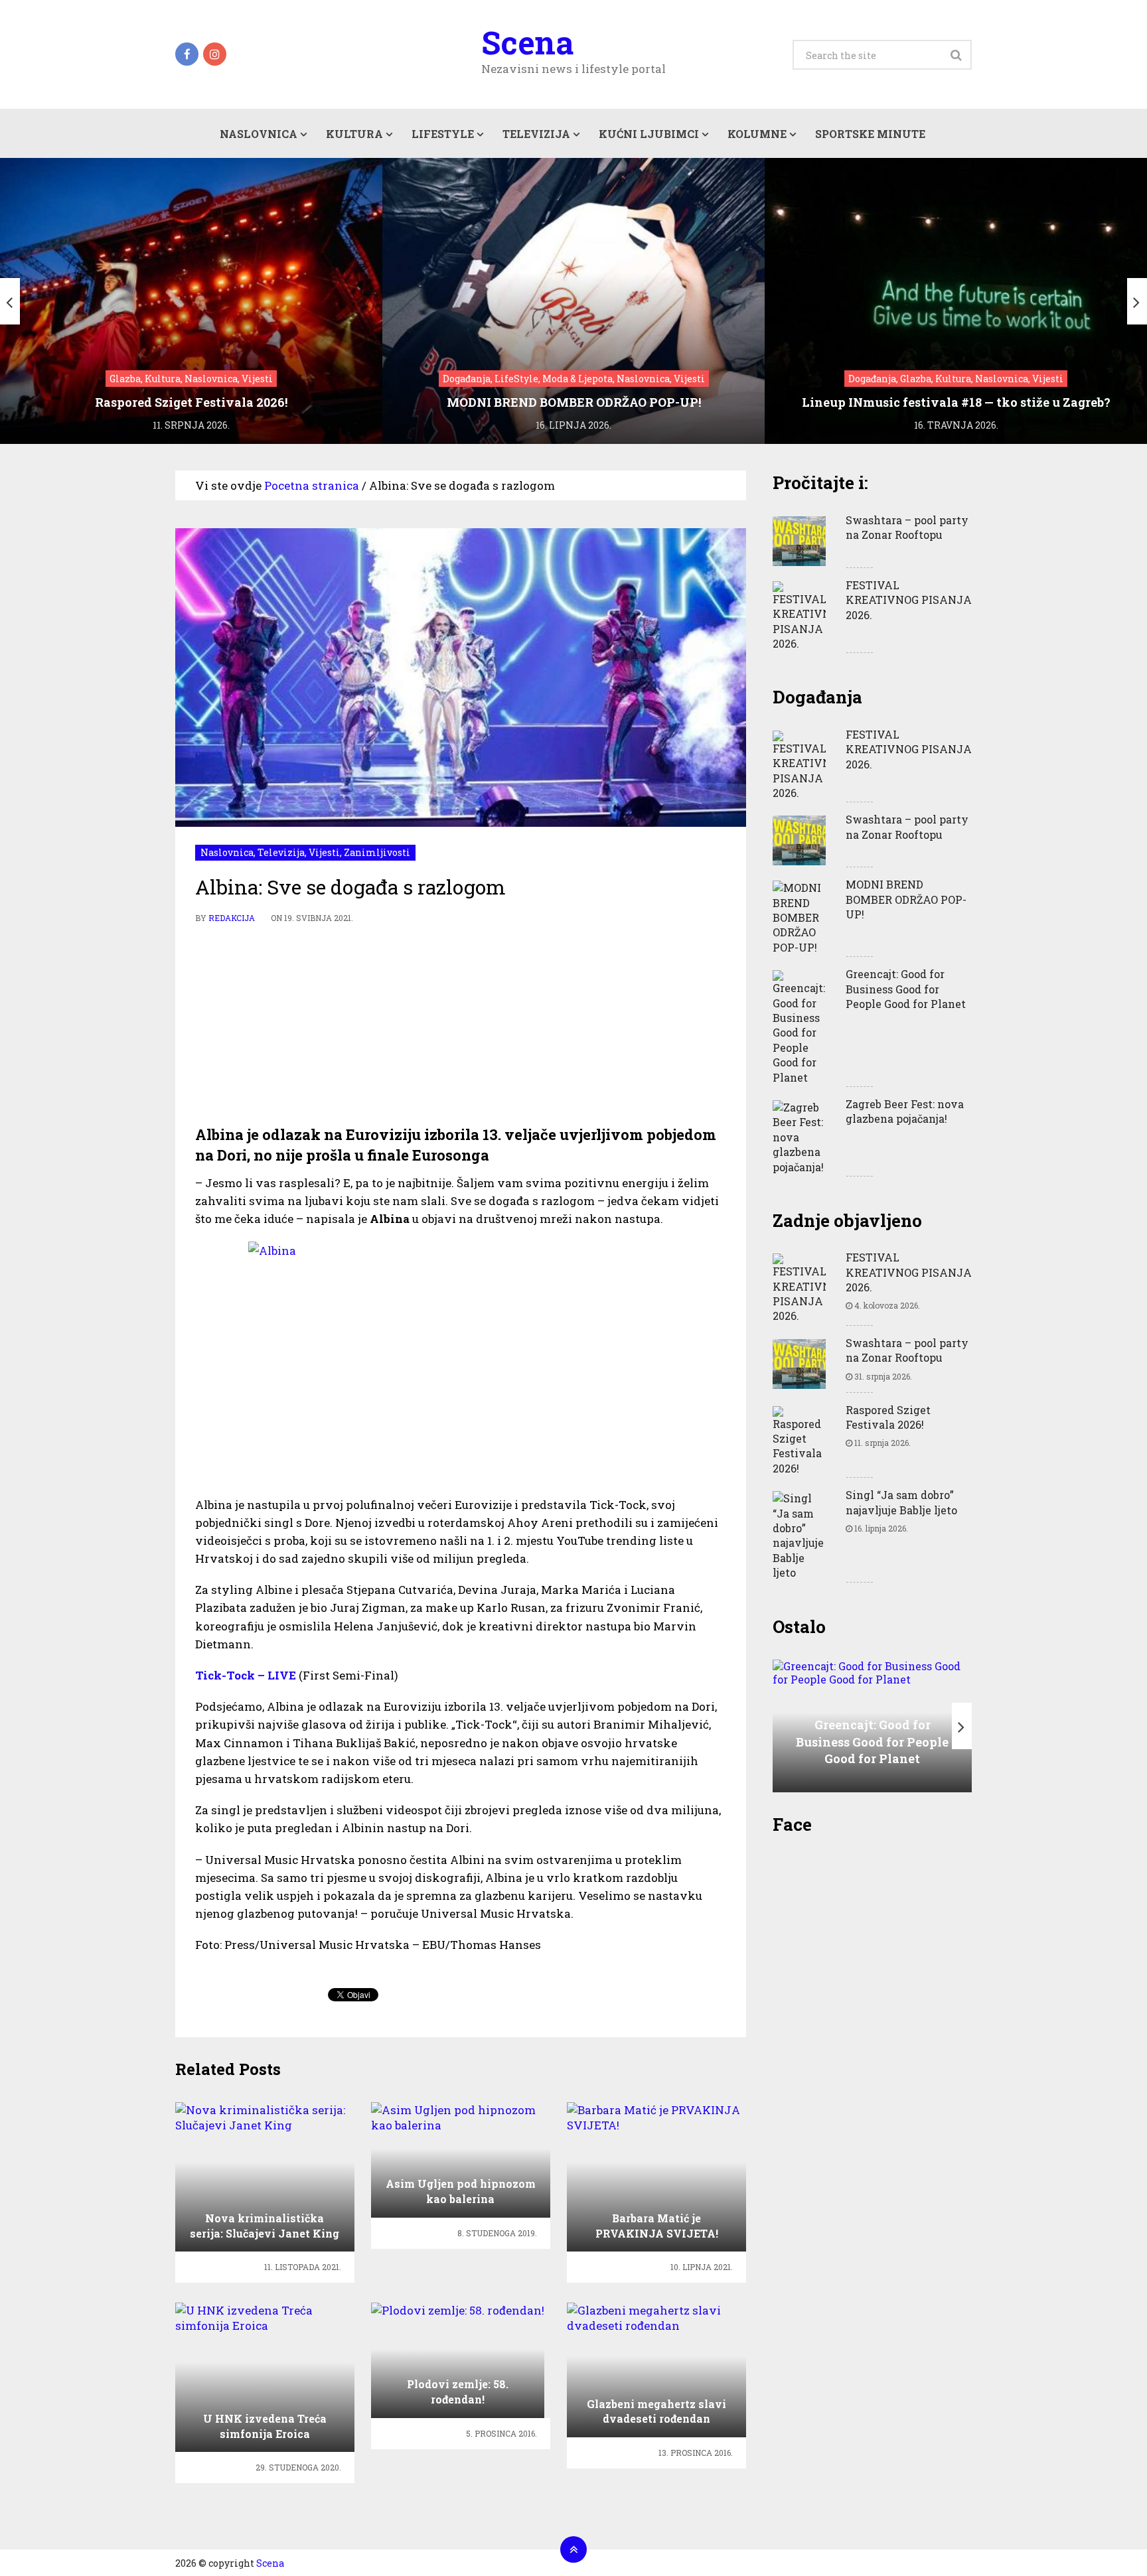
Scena (527, 42)
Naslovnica (259, 134)
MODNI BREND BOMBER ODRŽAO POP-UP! (906, 899)
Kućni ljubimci (649, 134)
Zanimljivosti (377, 852)
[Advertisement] (461, 1025)
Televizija (536, 134)
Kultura (354, 134)
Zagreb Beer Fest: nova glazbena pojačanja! (905, 1111)
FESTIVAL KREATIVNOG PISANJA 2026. (909, 600)
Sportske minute (870, 134)
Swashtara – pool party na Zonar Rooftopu (907, 527)
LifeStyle (443, 134)
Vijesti (324, 852)
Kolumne (757, 134)
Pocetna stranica (312, 485)
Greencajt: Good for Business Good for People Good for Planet (906, 989)
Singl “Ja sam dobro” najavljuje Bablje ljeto (901, 1502)
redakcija (232, 918)
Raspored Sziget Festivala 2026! (888, 1417)
